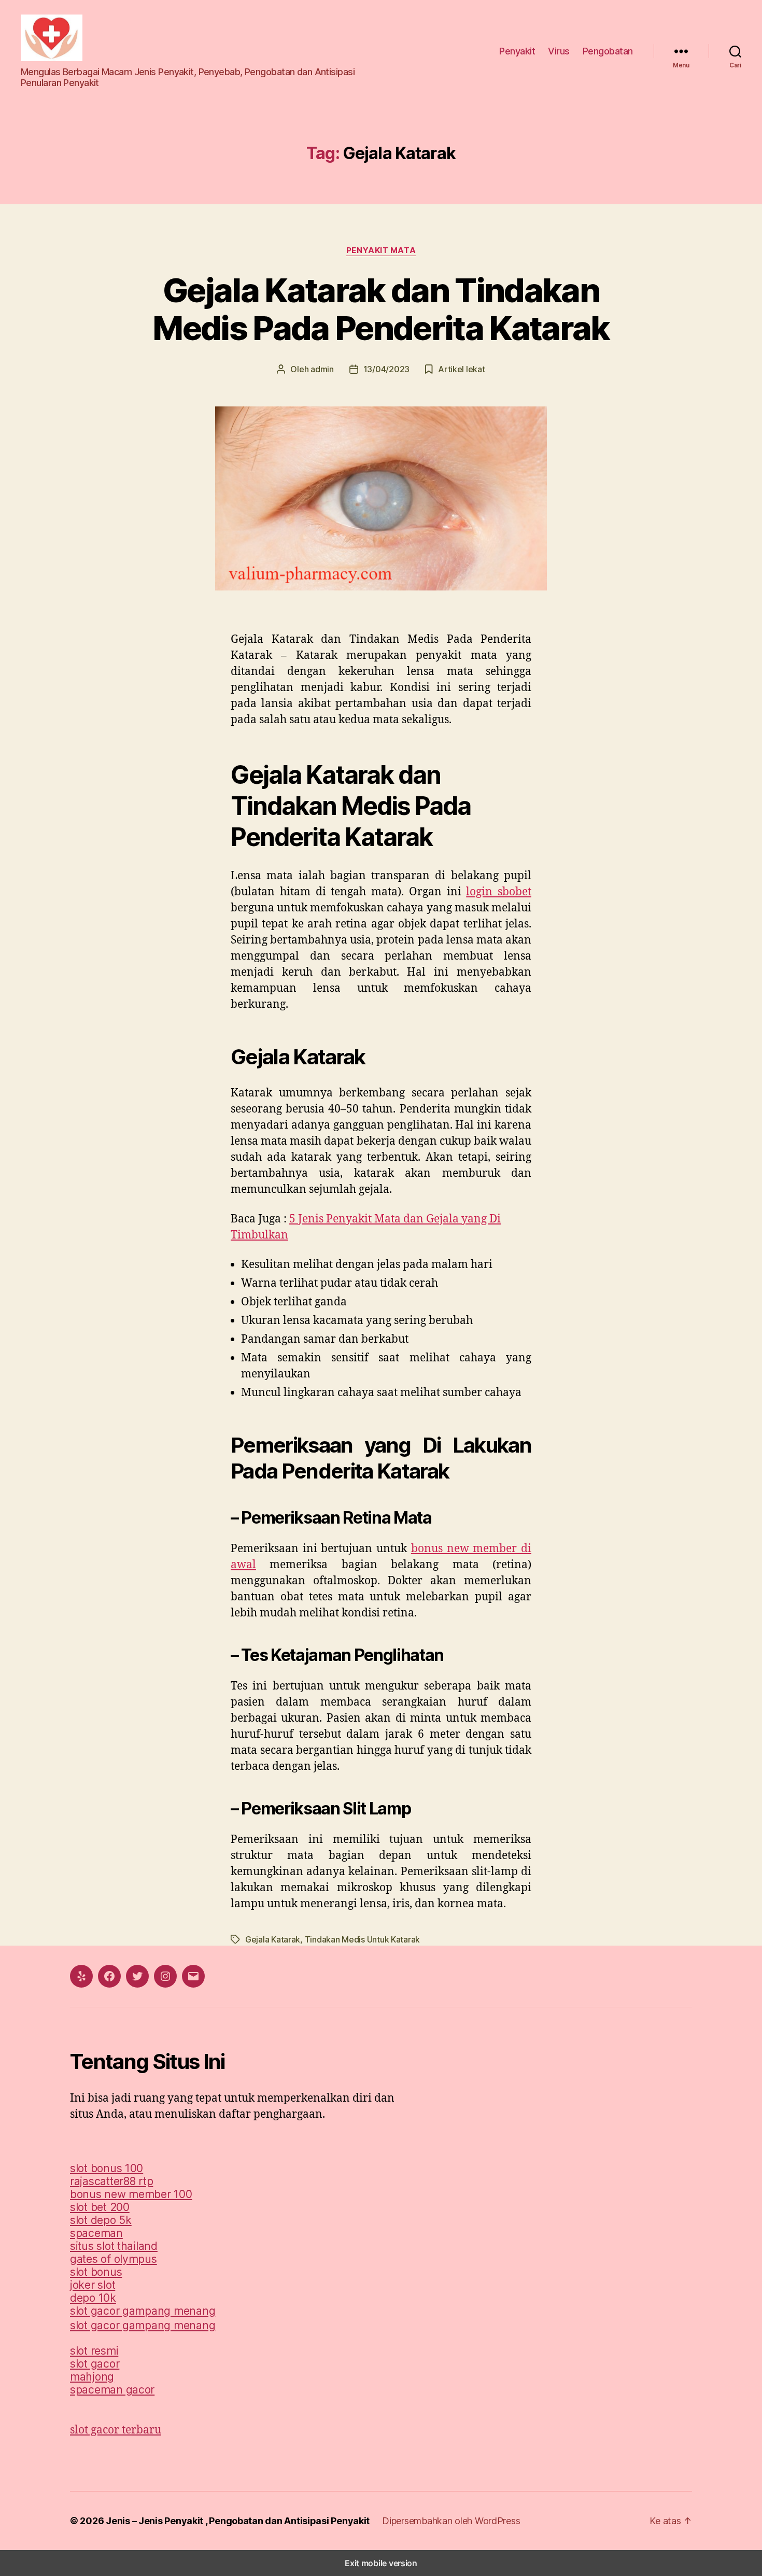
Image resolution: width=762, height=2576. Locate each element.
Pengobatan (608, 51)
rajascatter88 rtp (111, 2181)
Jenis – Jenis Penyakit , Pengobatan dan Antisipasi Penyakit (238, 2521)
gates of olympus (114, 2259)
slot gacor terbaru (116, 2430)
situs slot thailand (114, 2246)
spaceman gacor (112, 2390)
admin (322, 369)
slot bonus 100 (107, 2168)
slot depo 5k (101, 2220)
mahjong (92, 2377)
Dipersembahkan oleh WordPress (451, 2521)
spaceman (96, 2233)
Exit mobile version (381, 2563)
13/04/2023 (386, 369)
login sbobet (499, 892)
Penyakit (517, 51)
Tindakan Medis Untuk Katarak (362, 1939)
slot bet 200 (100, 2207)
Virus (559, 51)
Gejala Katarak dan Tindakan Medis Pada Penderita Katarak (381, 309)
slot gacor (95, 2364)
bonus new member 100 (131, 2194)
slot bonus (96, 2272)
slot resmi (94, 2351)
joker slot (93, 2285)
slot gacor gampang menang (143, 2311)
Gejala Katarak (273, 1939)
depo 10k (93, 2298)
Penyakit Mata (381, 250)
